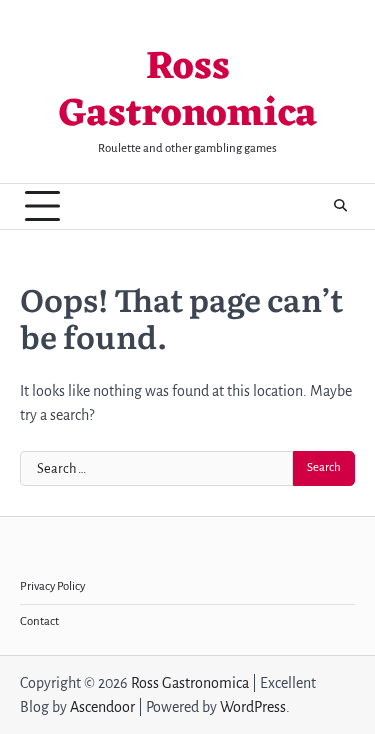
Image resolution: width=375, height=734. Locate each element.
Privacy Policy (52, 586)
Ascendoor (102, 707)
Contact (39, 621)
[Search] (340, 206)
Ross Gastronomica (188, 92)
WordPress (253, 707)
